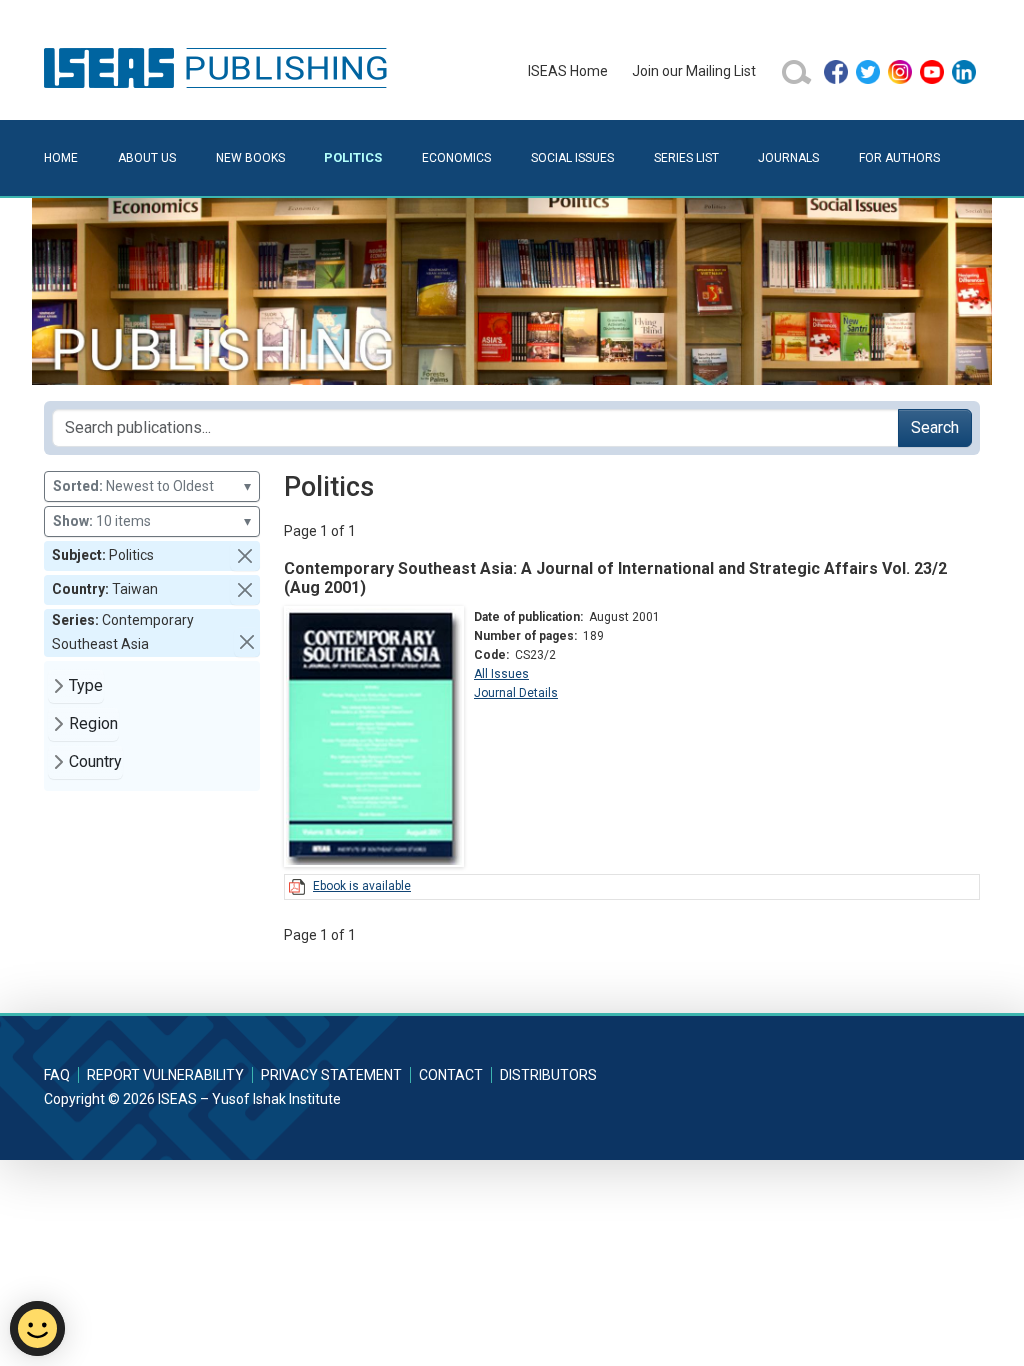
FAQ (57, 1075)
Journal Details (516, 693)
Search (935, 427)
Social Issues (572, 158)
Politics (353, 157)
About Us (147, 158)
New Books (250, 158)
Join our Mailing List (694, 71)
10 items (152, 521)
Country (95, 761)
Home (61, 158)
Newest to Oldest (152, 486)
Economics (456, 158)
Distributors (548, 1075)
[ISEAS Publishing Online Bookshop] (219, 67)
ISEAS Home (568, 71)
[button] (245, 556)
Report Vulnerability (165, 1075)
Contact (451, 1075)
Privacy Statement (331, 1075)
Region (93, 723)
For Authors (899, 158)
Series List (686, 158)
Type (86, 685)
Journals (788, 158)
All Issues (501, 674)
